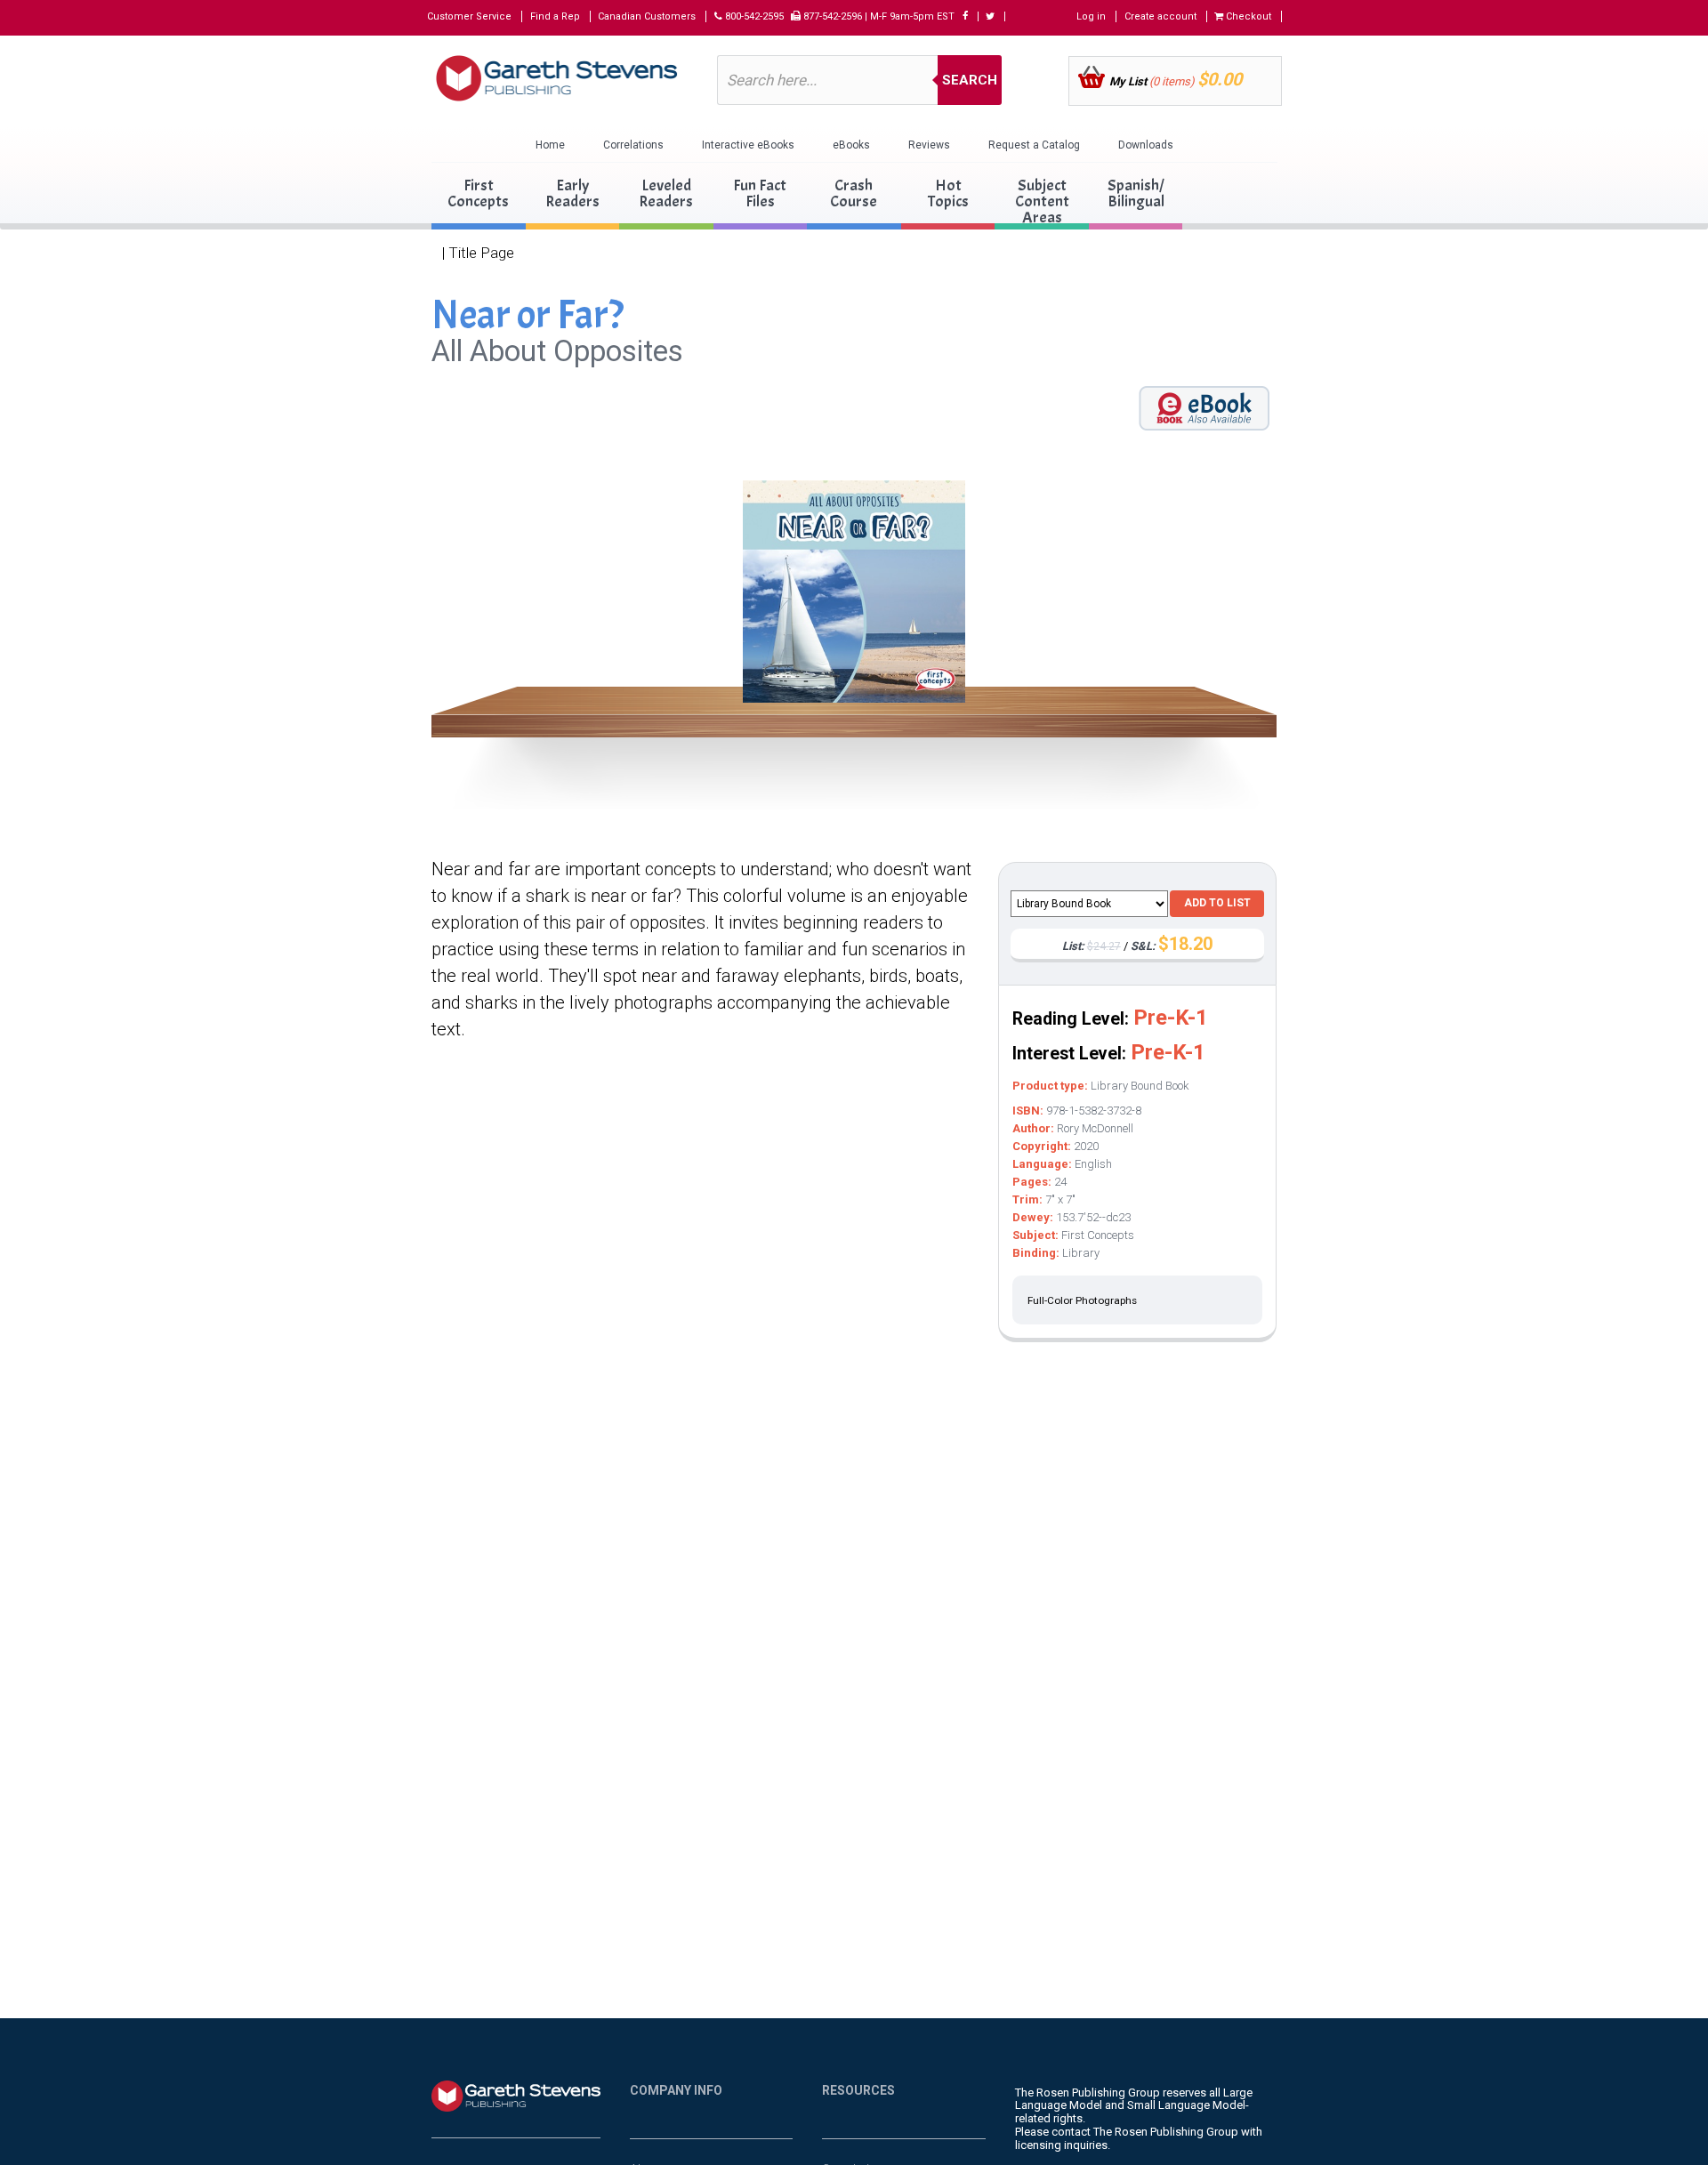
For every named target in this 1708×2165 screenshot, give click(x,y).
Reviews (929, 145)
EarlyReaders (572, 193)
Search (970, 80)
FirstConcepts (478, 193)
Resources (858, 2090)
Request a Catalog (1034, 145)
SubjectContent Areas (1042, 201)
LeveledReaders (666, 193)
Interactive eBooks (748, 145)
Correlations (633, 145)
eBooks (851, 145)
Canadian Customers (647, 16)
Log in (1091, 16)
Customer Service (469, 16)
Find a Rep (555, 16)
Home (550, 145)
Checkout (1247, 16)
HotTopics (948, 193)
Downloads (1146, 145)
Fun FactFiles (760, 193)
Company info (676, 2090)
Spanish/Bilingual (1136, 193)
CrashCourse (854, 193)
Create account (1160, 16)
